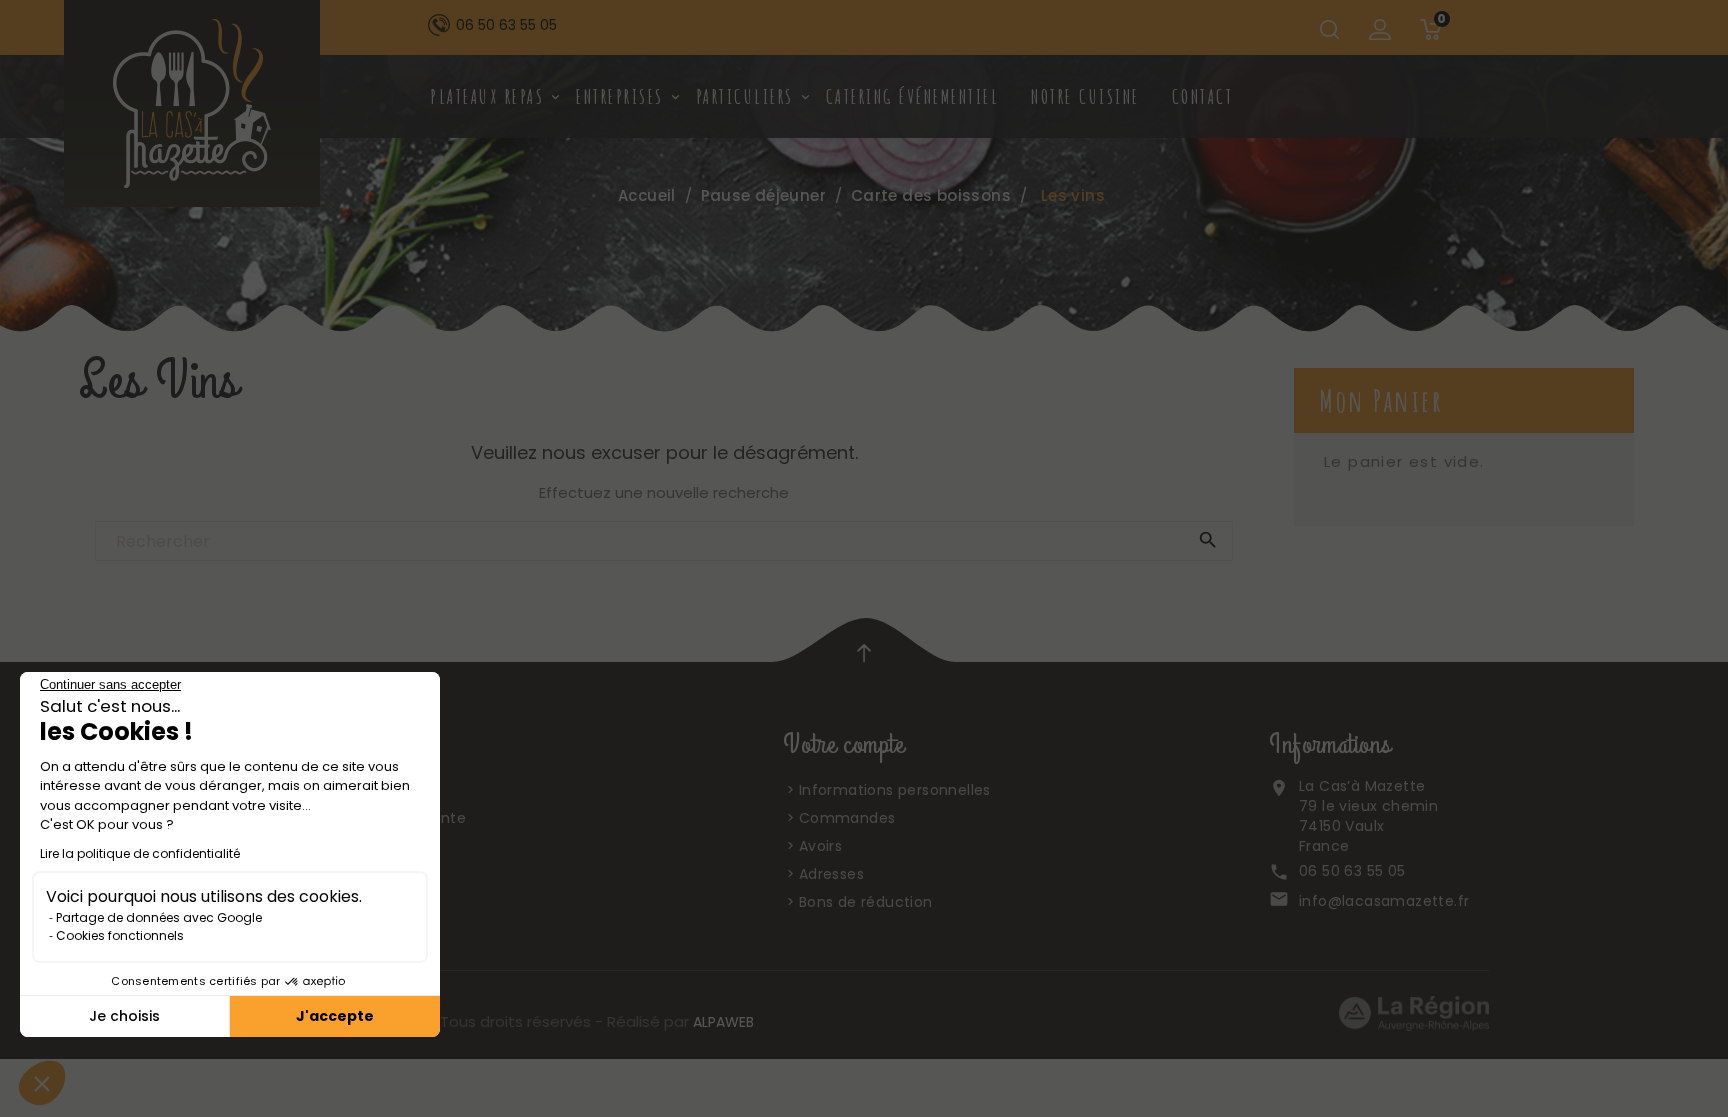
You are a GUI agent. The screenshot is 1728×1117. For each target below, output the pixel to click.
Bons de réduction (866, 902)
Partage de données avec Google (159, 917)
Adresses (831, 874)
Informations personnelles (895, 790)
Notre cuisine (1085, 96)
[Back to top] (864, 652)
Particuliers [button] (752, 96)
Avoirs (820, 846)
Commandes (847, 818)
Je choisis (124, 1016)
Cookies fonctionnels (120, 935)
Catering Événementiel (913, 96)
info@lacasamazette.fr (1384, 901)
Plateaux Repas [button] (494, 96)
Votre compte (843, 745)
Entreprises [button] (627, 96)
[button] (42, 1083)
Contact (1203, 96)
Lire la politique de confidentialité (140, 853)
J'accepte (335, 1016)
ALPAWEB (723, 1022)
